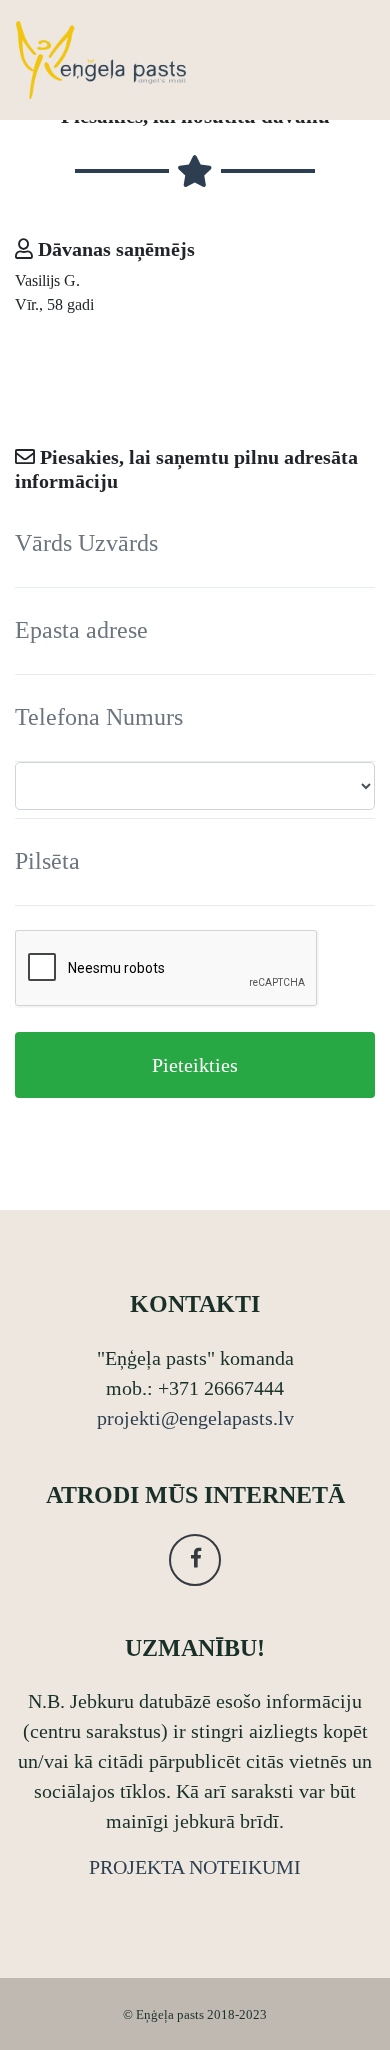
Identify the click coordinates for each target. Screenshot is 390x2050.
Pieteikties (195, 1065)
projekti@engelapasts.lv (195, 1418)
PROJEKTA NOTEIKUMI (195, 1867)
